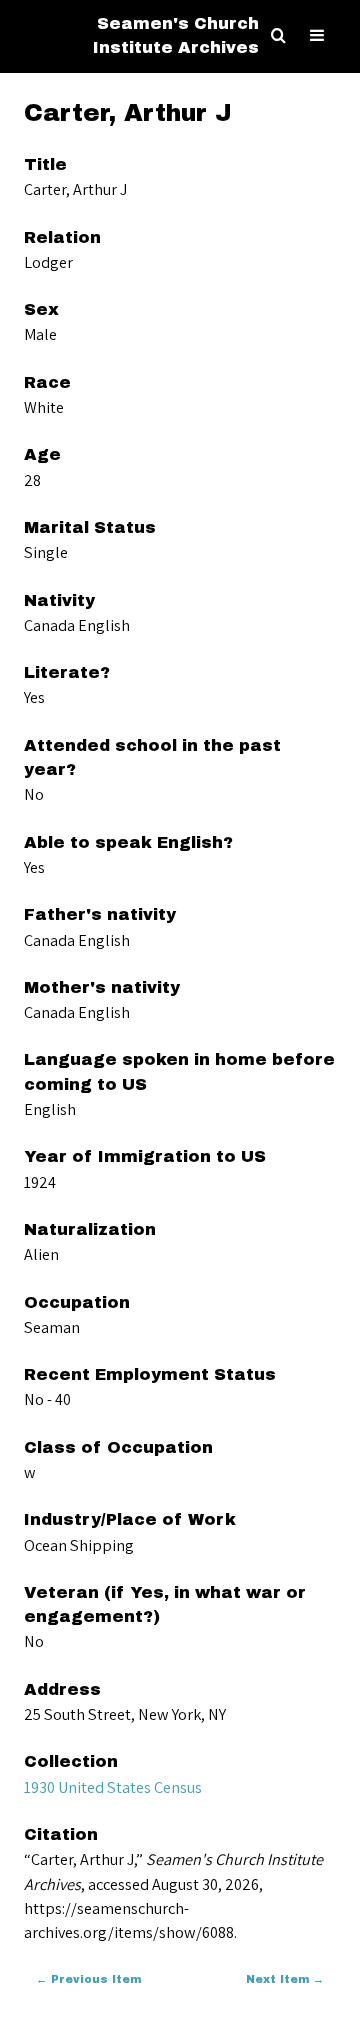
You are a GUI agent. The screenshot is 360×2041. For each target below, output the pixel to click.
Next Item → (285, 1979)
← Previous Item (88, 1979)
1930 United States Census (113, 1787)
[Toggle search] (278, 36)
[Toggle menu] (317, 36)
